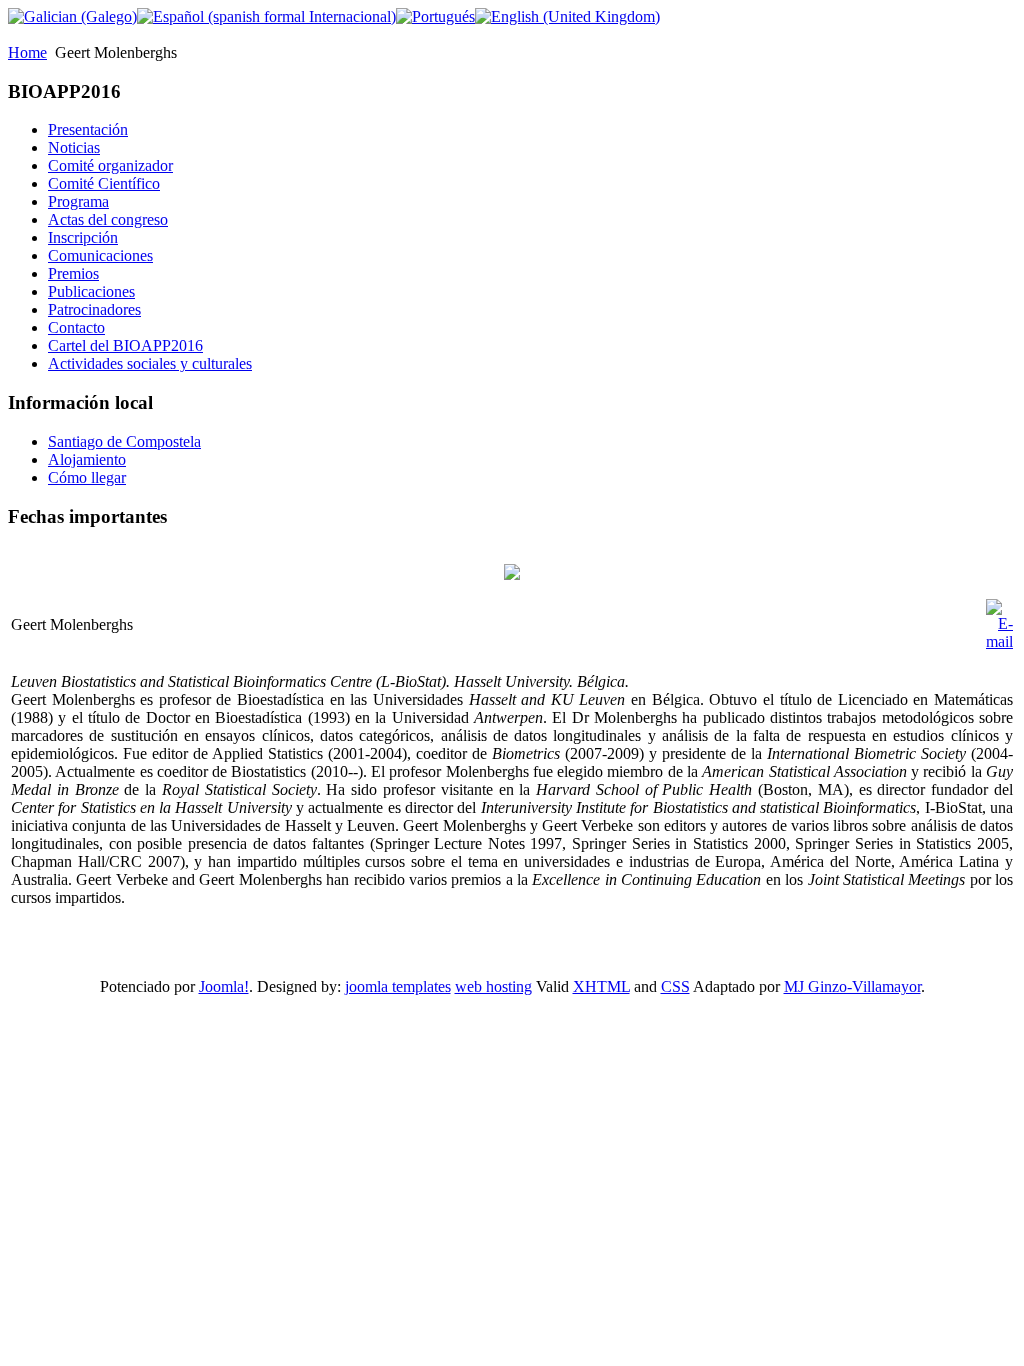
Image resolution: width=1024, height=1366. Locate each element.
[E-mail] (999, 641)
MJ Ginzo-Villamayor (852, 986)
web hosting (493, 986)
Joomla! (224, 986)
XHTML (601, 986)
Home (27, 52)
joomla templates (398, 986)
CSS (675, 986)
